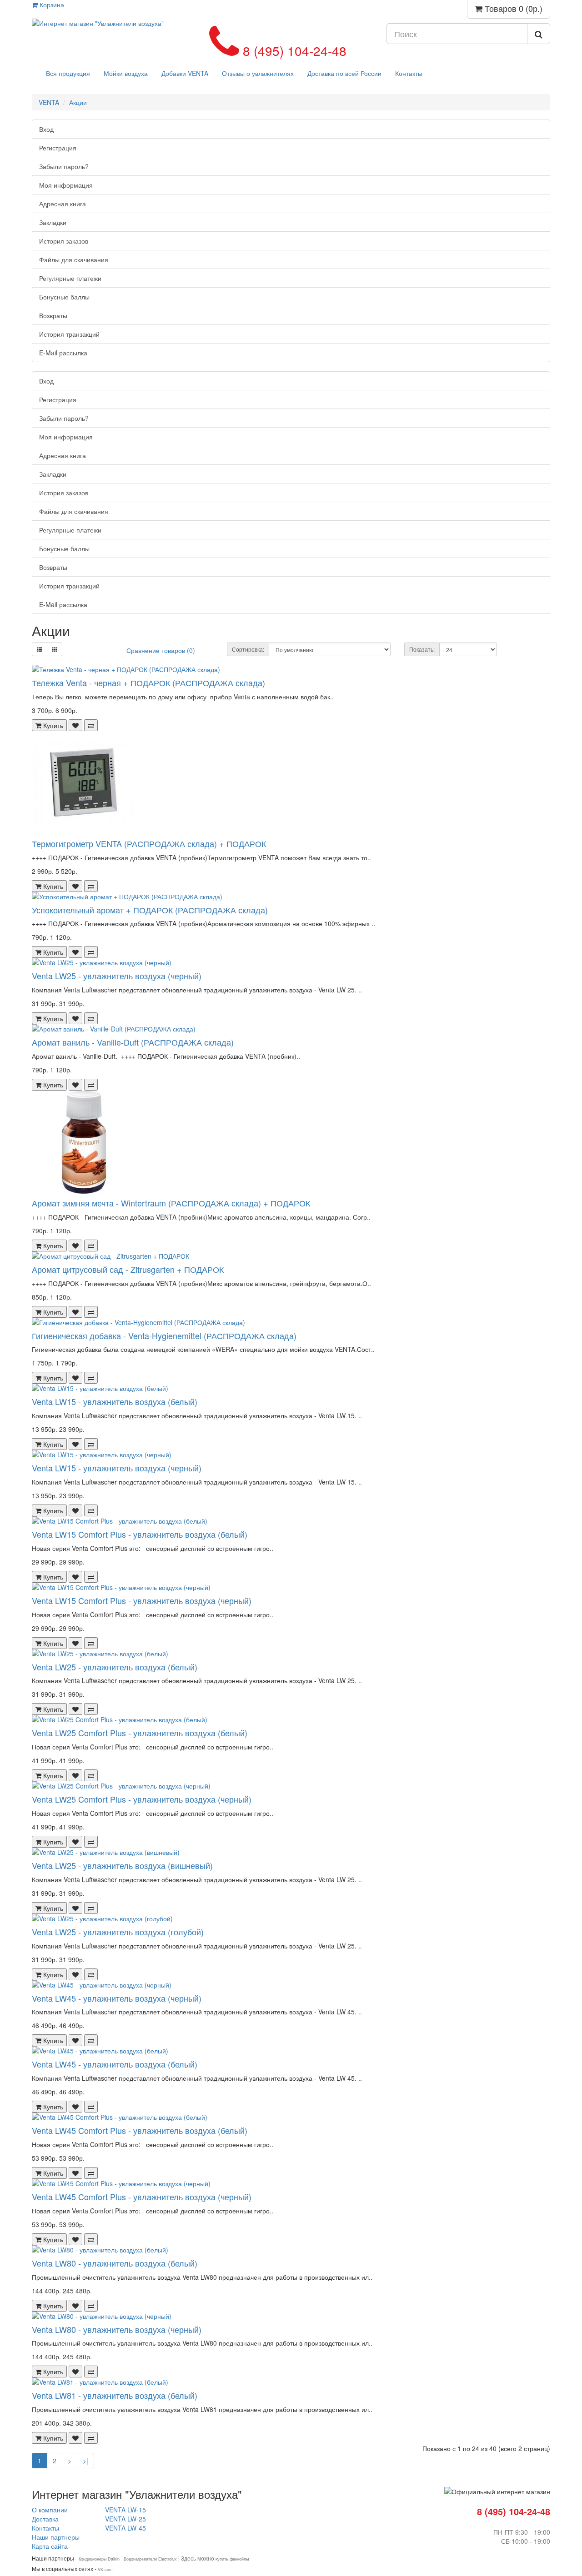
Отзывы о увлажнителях (258, 73)
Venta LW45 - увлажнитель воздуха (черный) (117, 1998)
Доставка (45, 2519)
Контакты (409, 73)
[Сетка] (55, 649)
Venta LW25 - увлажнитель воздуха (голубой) (118, 1932)
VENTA (49, 102)
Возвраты (53, 315)
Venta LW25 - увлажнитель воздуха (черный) (117, 976)
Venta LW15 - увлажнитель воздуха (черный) (117, 1468)
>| (85, 2461)
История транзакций (69, 334)
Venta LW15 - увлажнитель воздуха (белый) (115, 1401)
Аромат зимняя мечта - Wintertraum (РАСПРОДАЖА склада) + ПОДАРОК (171, 1203)
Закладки (53, 222)
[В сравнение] (91, 725)
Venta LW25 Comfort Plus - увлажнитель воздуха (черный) (142, 1799)
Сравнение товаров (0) (161, 650)
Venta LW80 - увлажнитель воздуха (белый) (115, 2263)
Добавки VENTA (185, 73)
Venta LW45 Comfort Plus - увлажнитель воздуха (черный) (142, 2197)
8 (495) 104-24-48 (293, 50)
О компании (50, 2510)
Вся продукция (68, 73)
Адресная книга (63, 204)
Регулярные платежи (70, 278)
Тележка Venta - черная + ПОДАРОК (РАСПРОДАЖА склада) (148, 683)
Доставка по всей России (344, 73)
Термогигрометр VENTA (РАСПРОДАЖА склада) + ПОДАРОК (149, 843)
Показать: (422, 649)
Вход (46, 129)
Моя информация (66, 185)
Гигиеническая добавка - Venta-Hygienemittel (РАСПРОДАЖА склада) (164, 1335)
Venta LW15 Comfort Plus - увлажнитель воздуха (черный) (142, 1600)
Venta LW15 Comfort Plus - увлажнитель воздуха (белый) (140, 1534)
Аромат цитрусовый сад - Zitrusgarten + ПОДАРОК (128, 1269)
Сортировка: (248, 649)
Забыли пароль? (64, 166)
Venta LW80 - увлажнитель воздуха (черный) (117, 2329)
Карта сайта (50, 2546)
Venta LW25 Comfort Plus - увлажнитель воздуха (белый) (140, 1733)
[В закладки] (75, 725)
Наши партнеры (56, 2537)
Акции (78, 102)
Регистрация (58, 148)
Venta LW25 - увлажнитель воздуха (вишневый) (122, 1865)
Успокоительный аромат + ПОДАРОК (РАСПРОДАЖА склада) (150, 910)
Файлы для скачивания (74, 259)
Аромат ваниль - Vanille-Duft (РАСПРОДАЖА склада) (133, 1042)
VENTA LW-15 (129, 2510)
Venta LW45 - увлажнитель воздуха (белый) (115, 2064)
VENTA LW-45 (125, 2528)
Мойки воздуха (126, 73)
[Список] (40, 649)
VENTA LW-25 (129, 2519)
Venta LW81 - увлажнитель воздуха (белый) (115, 2395)
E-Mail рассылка (63, 353)
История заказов (64, 241)
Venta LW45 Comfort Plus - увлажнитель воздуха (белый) (140, 2130)
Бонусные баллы (64, 297)
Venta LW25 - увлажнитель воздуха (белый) (115, 1667)
